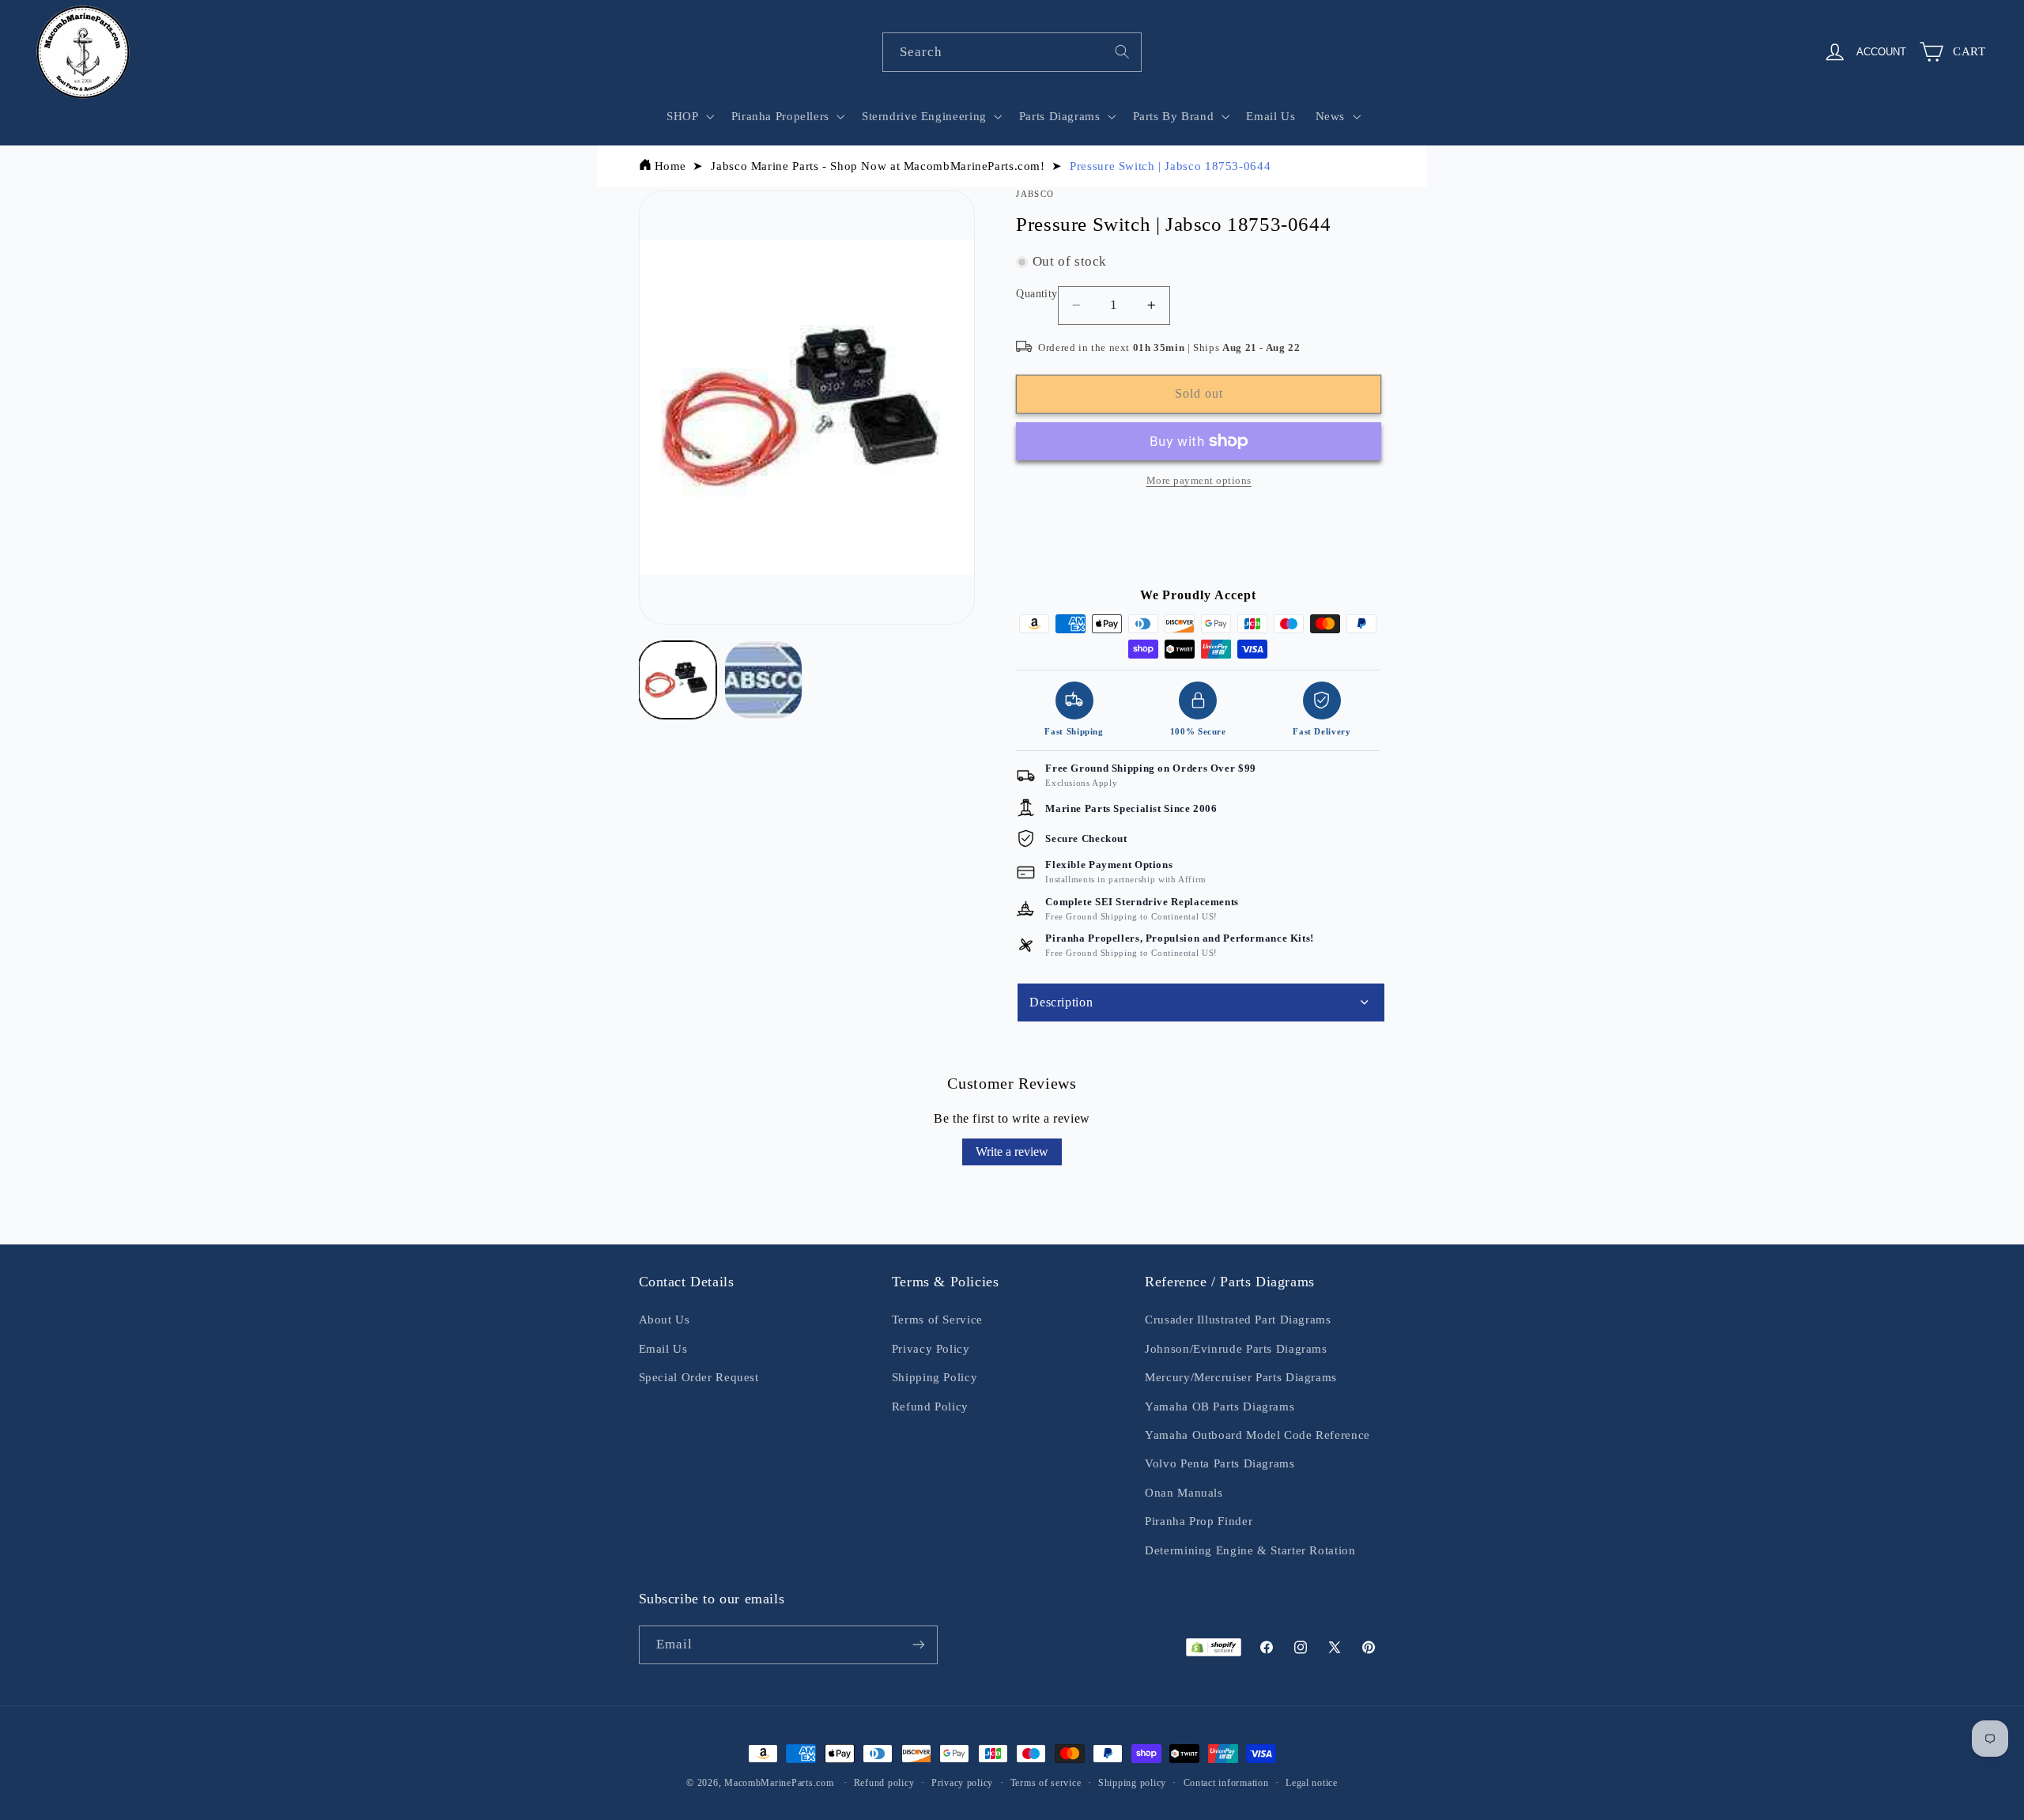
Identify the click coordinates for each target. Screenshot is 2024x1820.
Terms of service (1046, 1783)
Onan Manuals (1184, 1493)
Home (671, 166)
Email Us (663, 1349)
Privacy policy (962, 1783)
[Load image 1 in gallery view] (678, 680)
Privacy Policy (931, 1349)
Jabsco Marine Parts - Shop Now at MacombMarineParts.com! (878, 166)
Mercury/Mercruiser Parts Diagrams (1241, 1377)
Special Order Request (699, 1377)
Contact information (1226, 1783)
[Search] (1123, 51)
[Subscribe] (918, 1645)
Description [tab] (1061, 1002)
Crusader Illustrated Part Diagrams (1238, 1320)
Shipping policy (1132, 1783)
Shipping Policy (935, 1377)
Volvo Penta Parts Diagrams (1220, 1463)
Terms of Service (937, 1320)
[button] (689, 116)
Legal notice (1312, 1783)
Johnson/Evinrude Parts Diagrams (1236, 1349)
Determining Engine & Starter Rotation (1250, 1550)
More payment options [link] (1199, 481)
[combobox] (1012, 52)
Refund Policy (930, 1407)
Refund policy (884, 1783)
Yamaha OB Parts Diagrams (1220, 1407)
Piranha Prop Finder (1199, 1521)
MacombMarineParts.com (779, 1783)
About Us (665, 1320)
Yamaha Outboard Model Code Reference (1257, 1435)
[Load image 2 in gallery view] (763, 680)
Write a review (1012, 1152)
